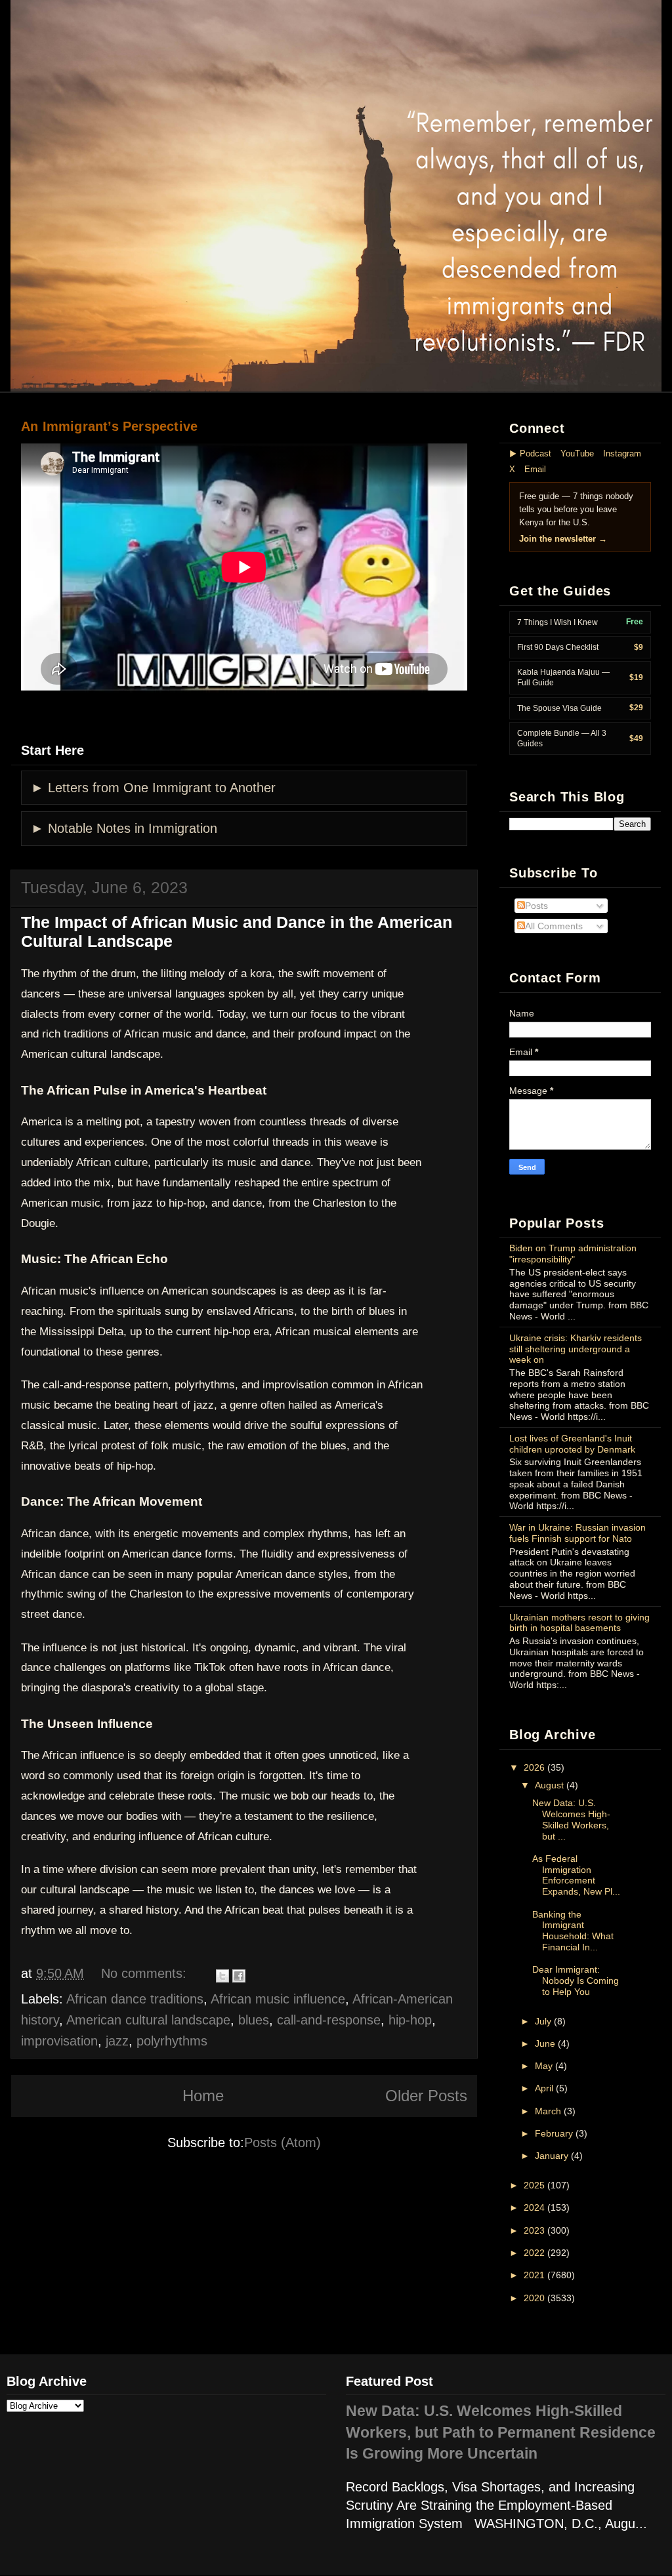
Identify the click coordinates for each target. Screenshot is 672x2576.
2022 (534, 2253)
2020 (534, 2298)
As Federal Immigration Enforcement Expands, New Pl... (576, 1875)
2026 (534, 1767)
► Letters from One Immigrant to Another (153, 788)
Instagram (622, 453)
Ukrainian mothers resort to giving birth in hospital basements (579, 1623)
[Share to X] (222, 1976)
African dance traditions (135, 1999)
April (544, 2088)
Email (535, 469)
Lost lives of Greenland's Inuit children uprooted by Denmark (572, 1444)
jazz (117, 2041)
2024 (534, 2207)
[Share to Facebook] (239, 1976)
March (548, 2111)
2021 (534, 2275)
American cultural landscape (148, 2020)
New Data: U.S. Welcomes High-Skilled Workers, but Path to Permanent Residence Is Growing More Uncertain (501, 2432)
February (554, 2133)
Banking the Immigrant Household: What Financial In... (573, 1931)
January (552, 2156)
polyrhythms (172, 2041)
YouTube (577, 453)
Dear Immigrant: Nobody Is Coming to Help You (576, 1981)
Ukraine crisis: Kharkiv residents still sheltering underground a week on (576, 1349)
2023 (534, 2230)
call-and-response (329, 2020)
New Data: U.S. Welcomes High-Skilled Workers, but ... (571, 1819)
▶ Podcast (530, 453)
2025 (534, 2185)
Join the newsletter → (563, 539)
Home (203, 2096)
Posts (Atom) (283, 2143)
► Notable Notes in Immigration (124, 828)
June (545, 2043)
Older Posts (426, 2096)
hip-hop (410, 2020)
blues (254, 2020)
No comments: (144, 1973)
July (543, 2021)
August (549, 1785)
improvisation (59, 2041)
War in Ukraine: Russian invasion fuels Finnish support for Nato (577, 1533)
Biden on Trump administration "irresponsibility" (573, 1254)
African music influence (278, 1999)
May (544, 2066)
